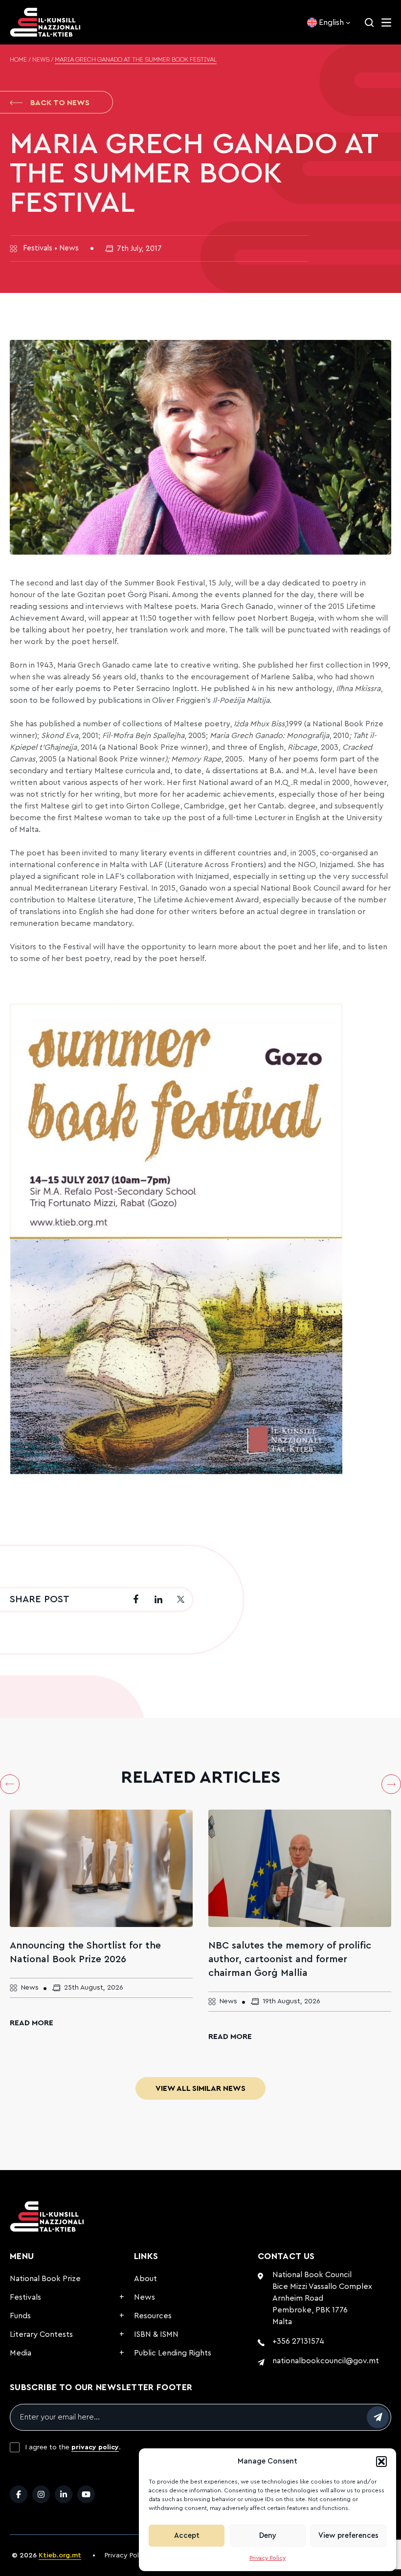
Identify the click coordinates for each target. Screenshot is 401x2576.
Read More (32, 2023)
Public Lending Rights (173, 2353)
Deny (268, 2536)
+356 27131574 (298, 2341)
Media (21, 2353)
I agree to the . (73, 2447)
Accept (187, 2536)
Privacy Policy (267, 2558)
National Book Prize (45, 2279)
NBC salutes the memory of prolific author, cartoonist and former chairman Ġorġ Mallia (290, 1959)
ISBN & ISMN (156, 2334)
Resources (153, 2316)
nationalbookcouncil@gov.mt (326, 2361)
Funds (20, 2316)
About (145, 2279)
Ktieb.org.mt (60, 2555)
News (41, 60)
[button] (381, 2462)
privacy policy (95, 2447)
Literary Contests (41, 2334)
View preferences (348, 2536)
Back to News (60, 103)
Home (18, 60)
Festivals (25, 2297)
